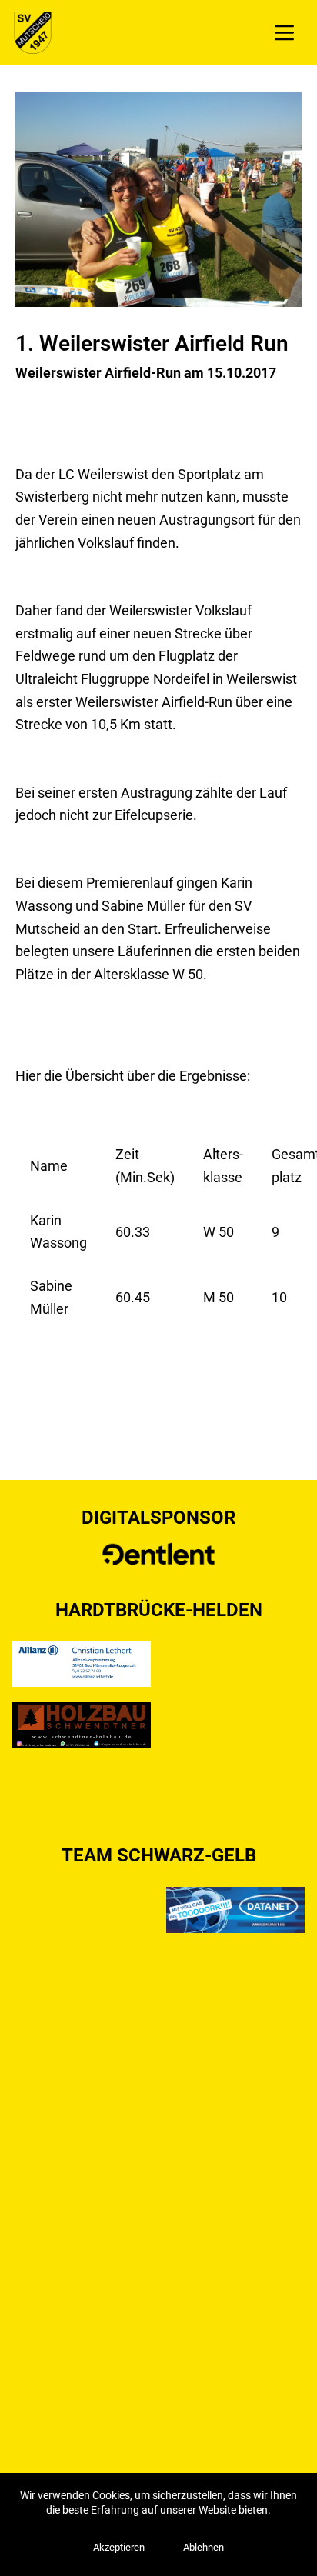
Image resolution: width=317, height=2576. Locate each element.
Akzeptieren (119, 2547)
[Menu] (284, 33)
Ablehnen (204, 2547)
